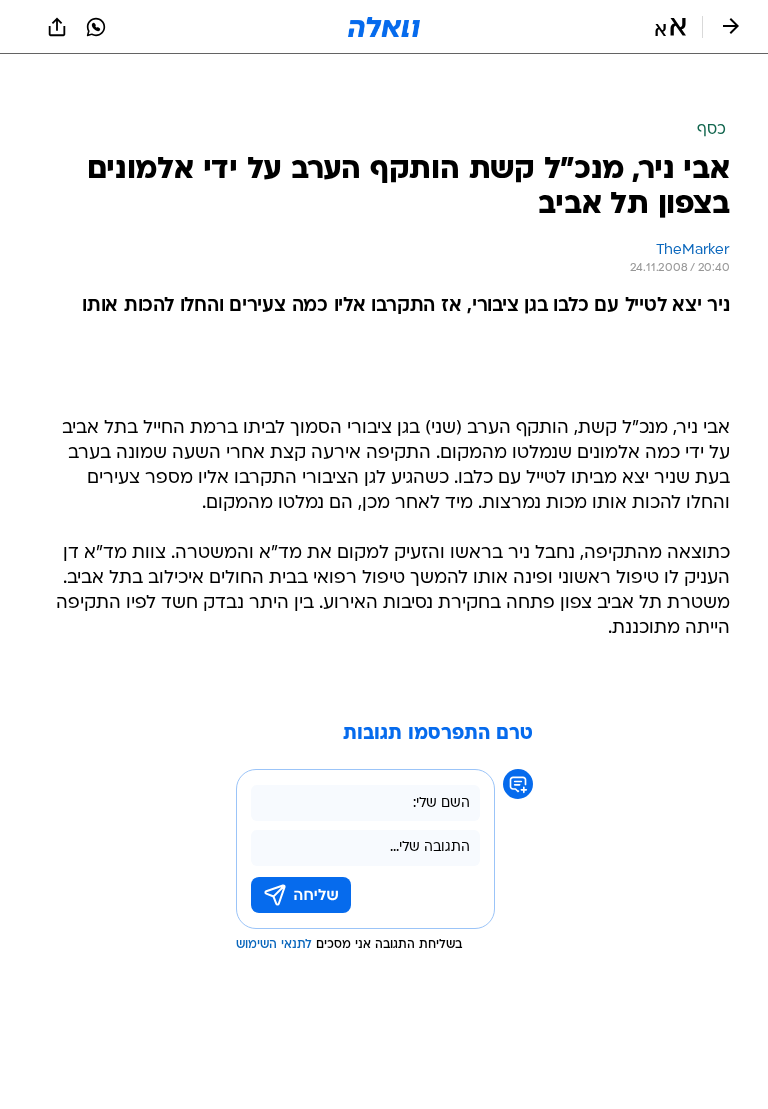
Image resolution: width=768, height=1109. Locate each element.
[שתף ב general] (57, 27)
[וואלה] (384, 27)
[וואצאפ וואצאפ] (96, 27)
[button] (670, 27)
